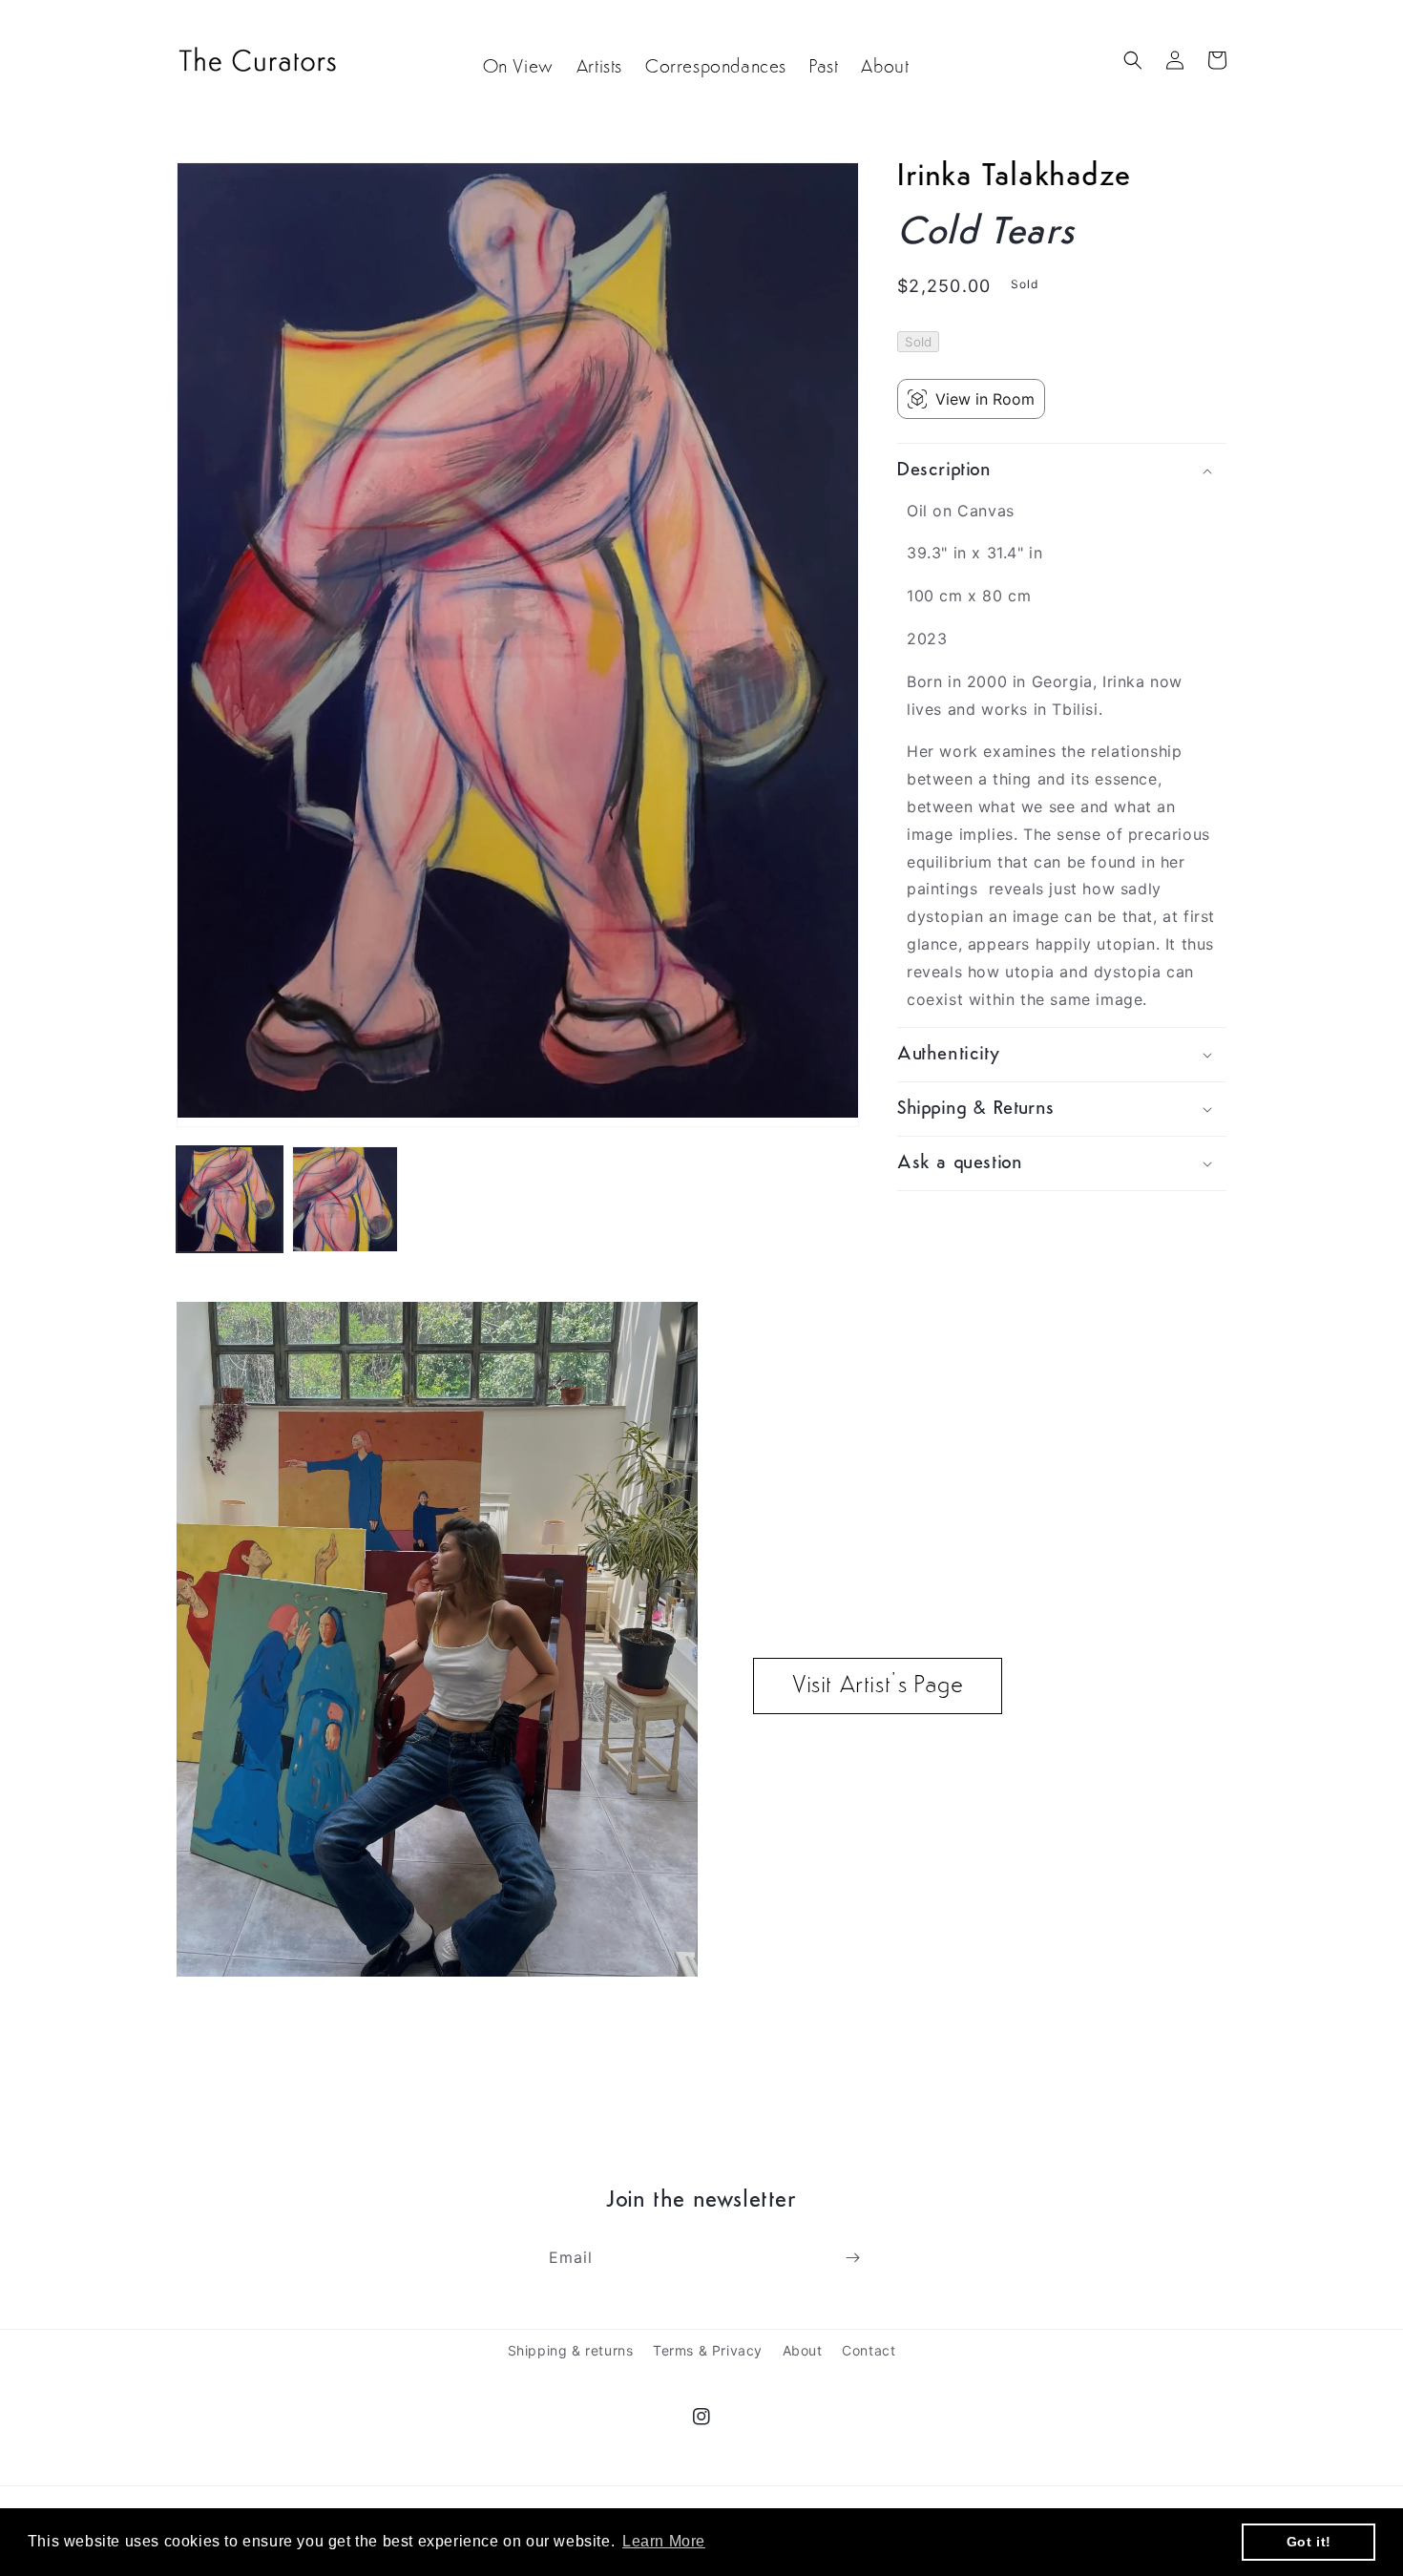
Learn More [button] (664, 2541)
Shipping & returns (571, 2350)
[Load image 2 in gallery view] (345, 1199)
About (803, 2350)
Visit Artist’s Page (878, 1686)
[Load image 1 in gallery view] (230, 1199)
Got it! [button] (1309, 2542)
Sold (918, 342)
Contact (869, 2350)
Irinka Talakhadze (1014, 178)
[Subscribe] (852, 2258)
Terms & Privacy (708, 2350)
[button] (1133, 60)
